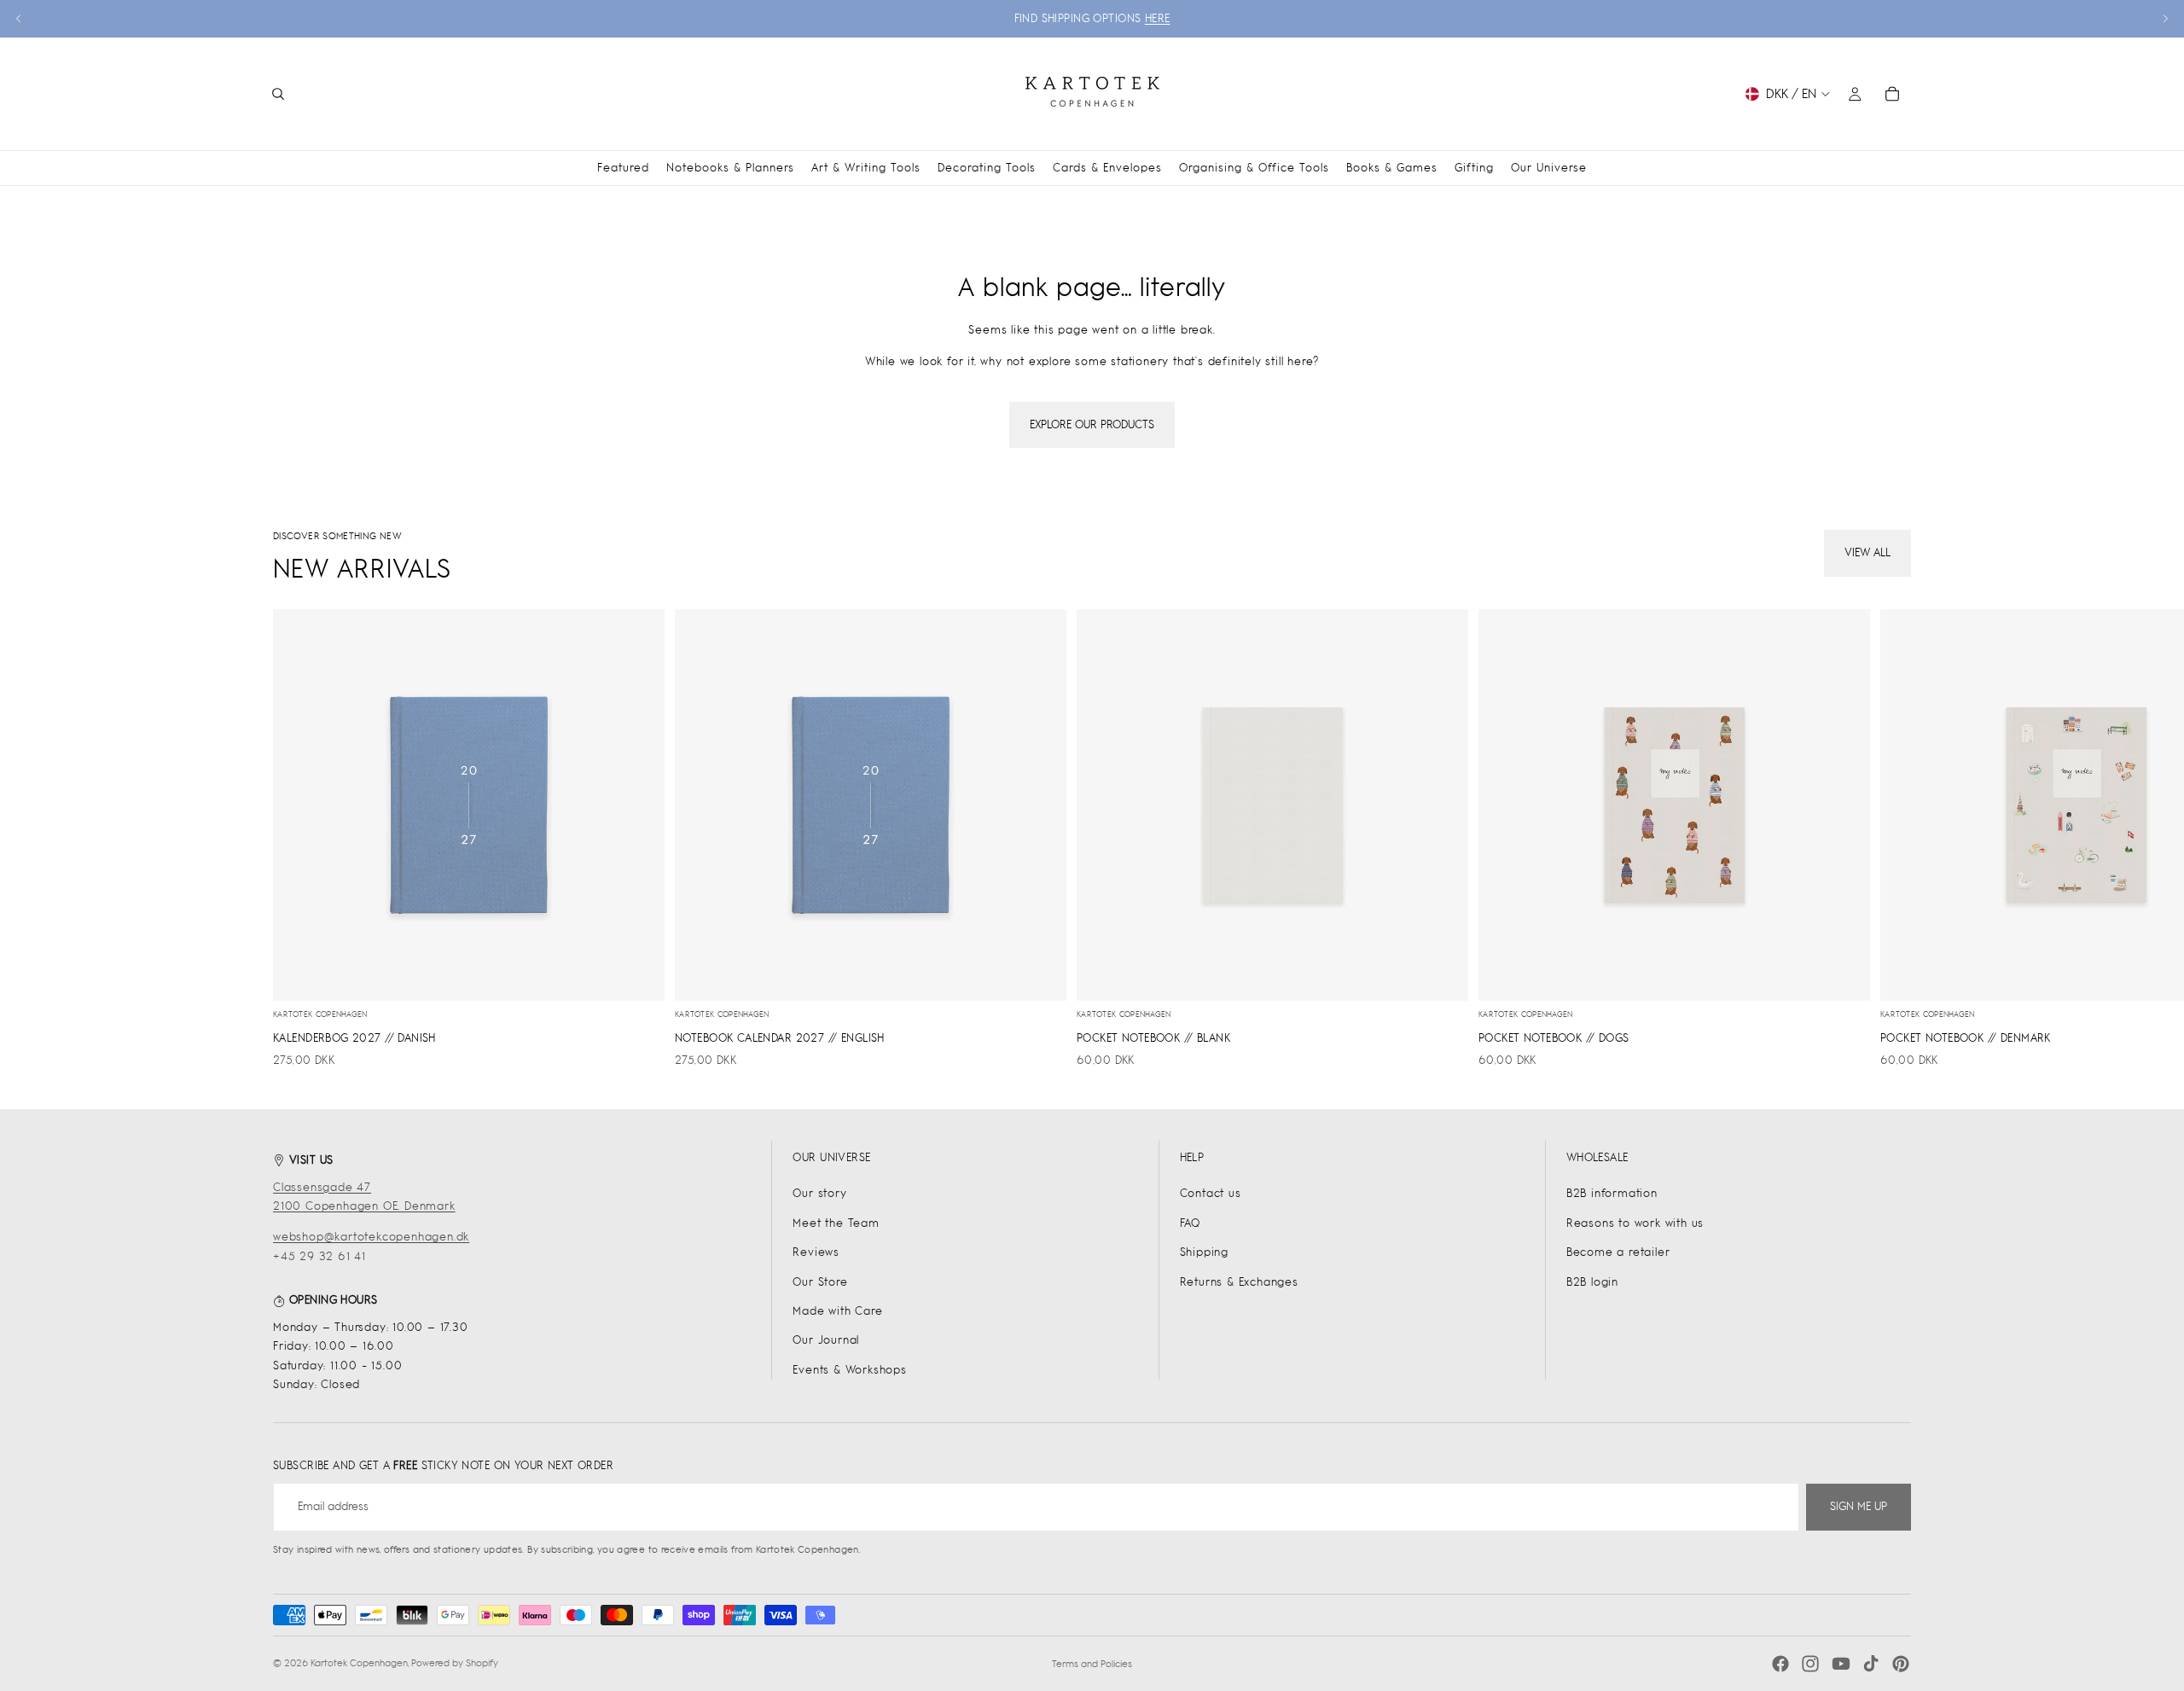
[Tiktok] (1871, 1664)
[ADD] (638, 974)
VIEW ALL (1867, 552)
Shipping (1204, 1252)
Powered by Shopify (455, 1663)
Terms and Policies (1092, 1664)
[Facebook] (1780, 1664)
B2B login (1592, 1282)
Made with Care (837, 1311)
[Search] (278, 94)
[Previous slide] (19, 19)
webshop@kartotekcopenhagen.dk (371, 1237)
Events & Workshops (849, 1370)
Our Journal (826, 1340)
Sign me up (1859, 1506)
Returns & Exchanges (1239, 1282)
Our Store (820, 1282)
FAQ (1190, 1223)
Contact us (1211, 1193)
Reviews (816, 1252)
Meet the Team (836, 1223)
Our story (819, 1193)
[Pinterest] (1901, 1664)
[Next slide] (2165, 19)
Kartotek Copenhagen (359, 1663)
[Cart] (1892, 94)
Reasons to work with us (1635, 1223)
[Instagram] (1810, 1664)
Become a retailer (1618, 1252)
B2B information (1612, 1193)
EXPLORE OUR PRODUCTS (1092, 424)
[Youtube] (1841, 1664)
